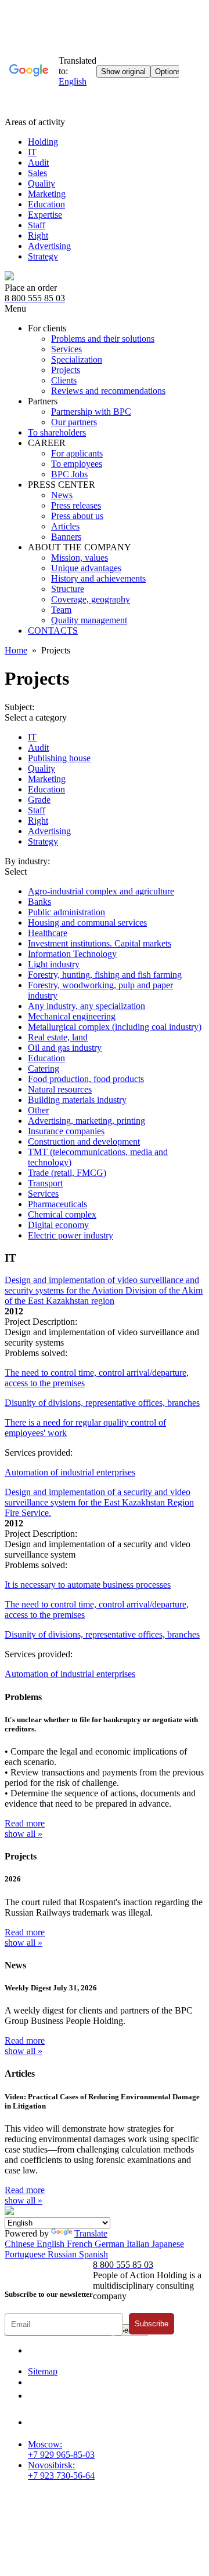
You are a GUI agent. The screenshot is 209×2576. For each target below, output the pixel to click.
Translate (91, 2233)
